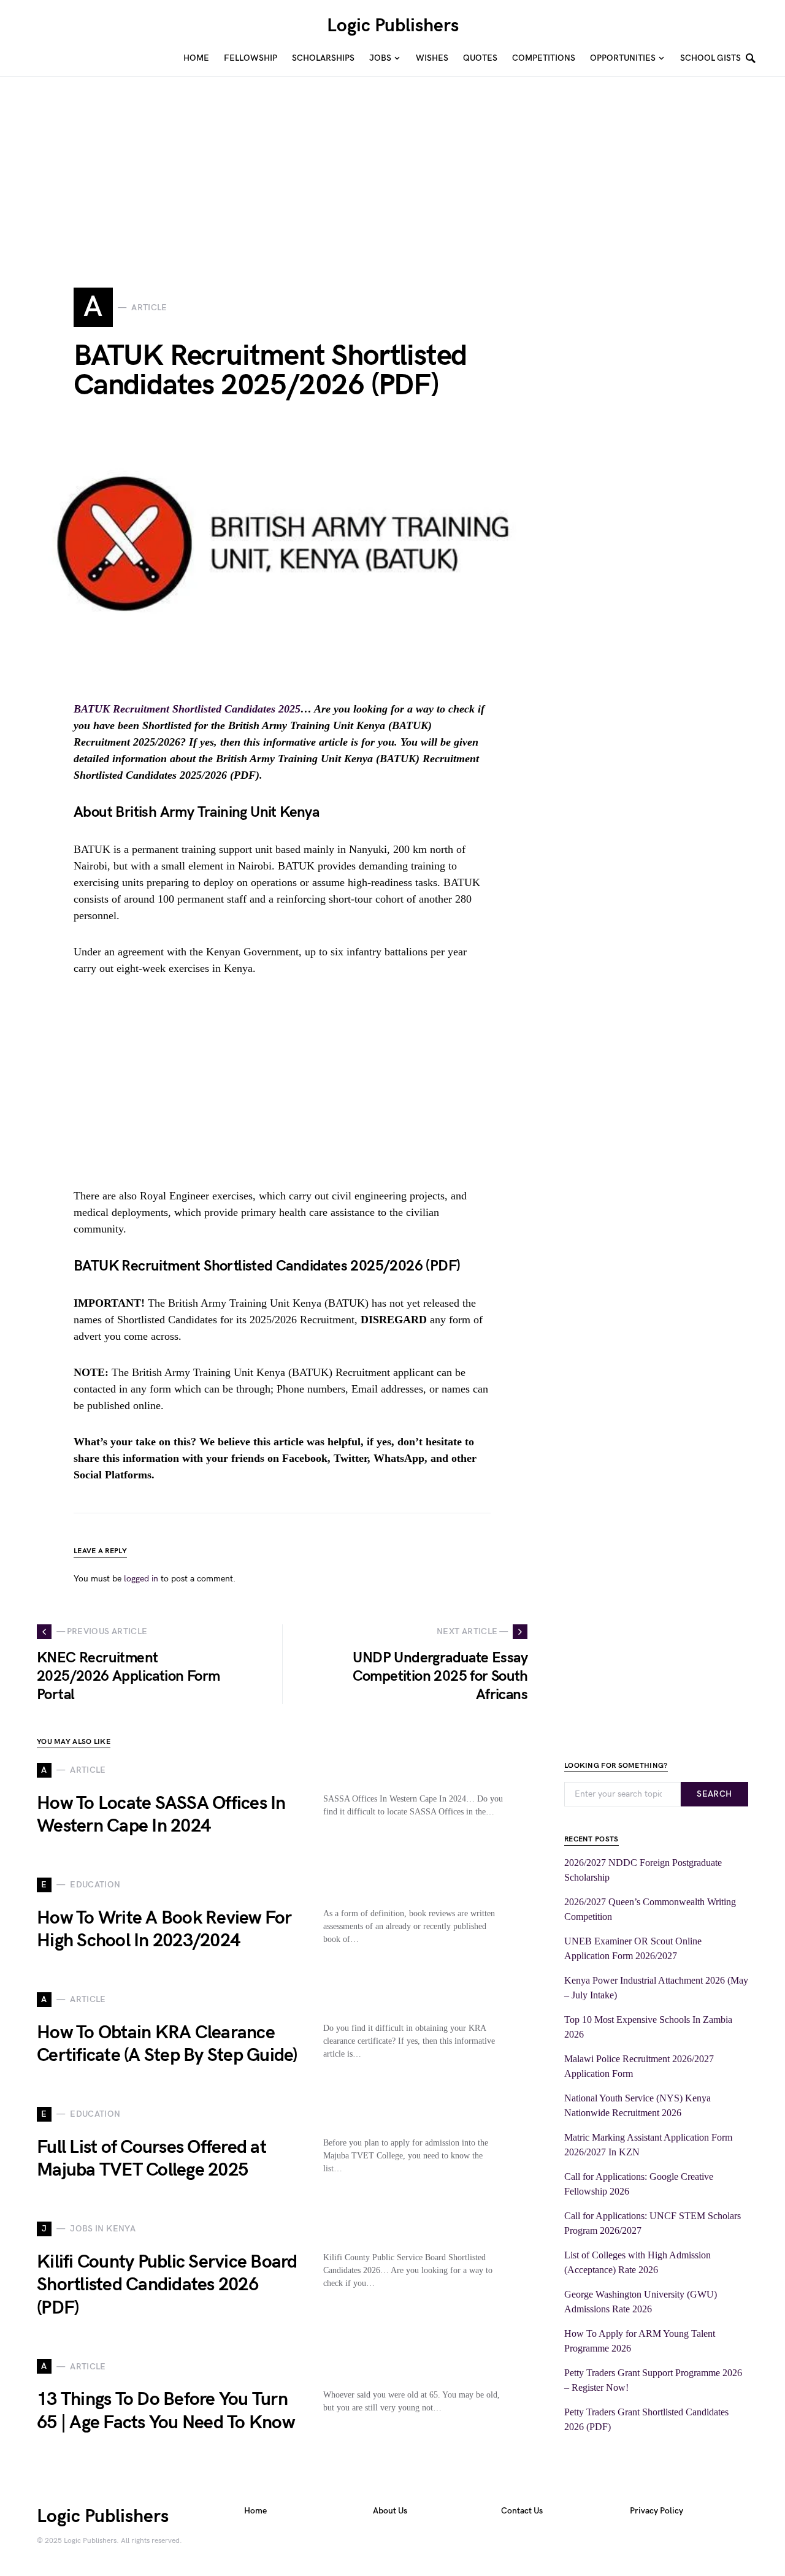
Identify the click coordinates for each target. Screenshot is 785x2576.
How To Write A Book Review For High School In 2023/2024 (164, 1930)
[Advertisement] (368, 162)
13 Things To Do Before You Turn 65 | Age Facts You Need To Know (166, 2411)
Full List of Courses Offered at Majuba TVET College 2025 (151, 2159)
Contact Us (522, 2511)
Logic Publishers (393, 26)
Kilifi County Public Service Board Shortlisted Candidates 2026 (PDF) (167, 2285)
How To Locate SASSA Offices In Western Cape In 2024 (161, 1815)
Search (714, 1794)
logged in (141, 1579)
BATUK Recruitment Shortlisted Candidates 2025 (187, 709)
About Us (390, 2511)
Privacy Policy (657, 2511)
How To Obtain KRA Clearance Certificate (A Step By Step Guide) (167, 2044)
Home (255, 2511)
